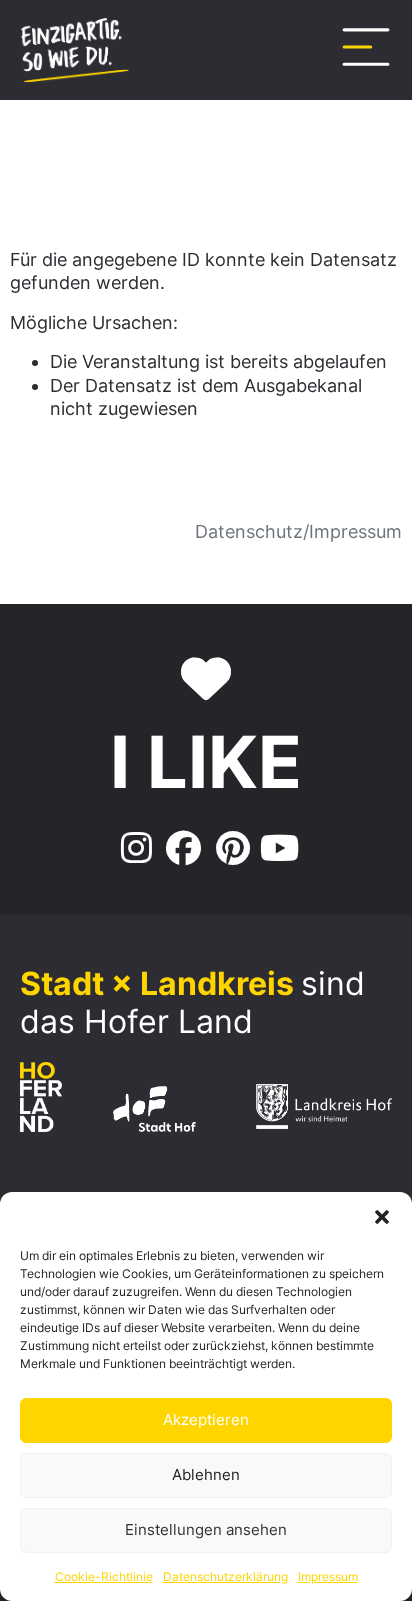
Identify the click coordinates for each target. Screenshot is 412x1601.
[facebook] (181, 849)
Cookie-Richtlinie (104, 1576)
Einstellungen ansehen (206, 1529)
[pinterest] (230, 849)
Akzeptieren (206, 1419)
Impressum (328, 1576)
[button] (382, 1217)
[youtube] (279, 849)
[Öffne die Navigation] (366, 47)
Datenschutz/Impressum (298, 531)
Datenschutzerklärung (225, 1576)
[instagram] (133, 849)
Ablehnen (206, 1474)
